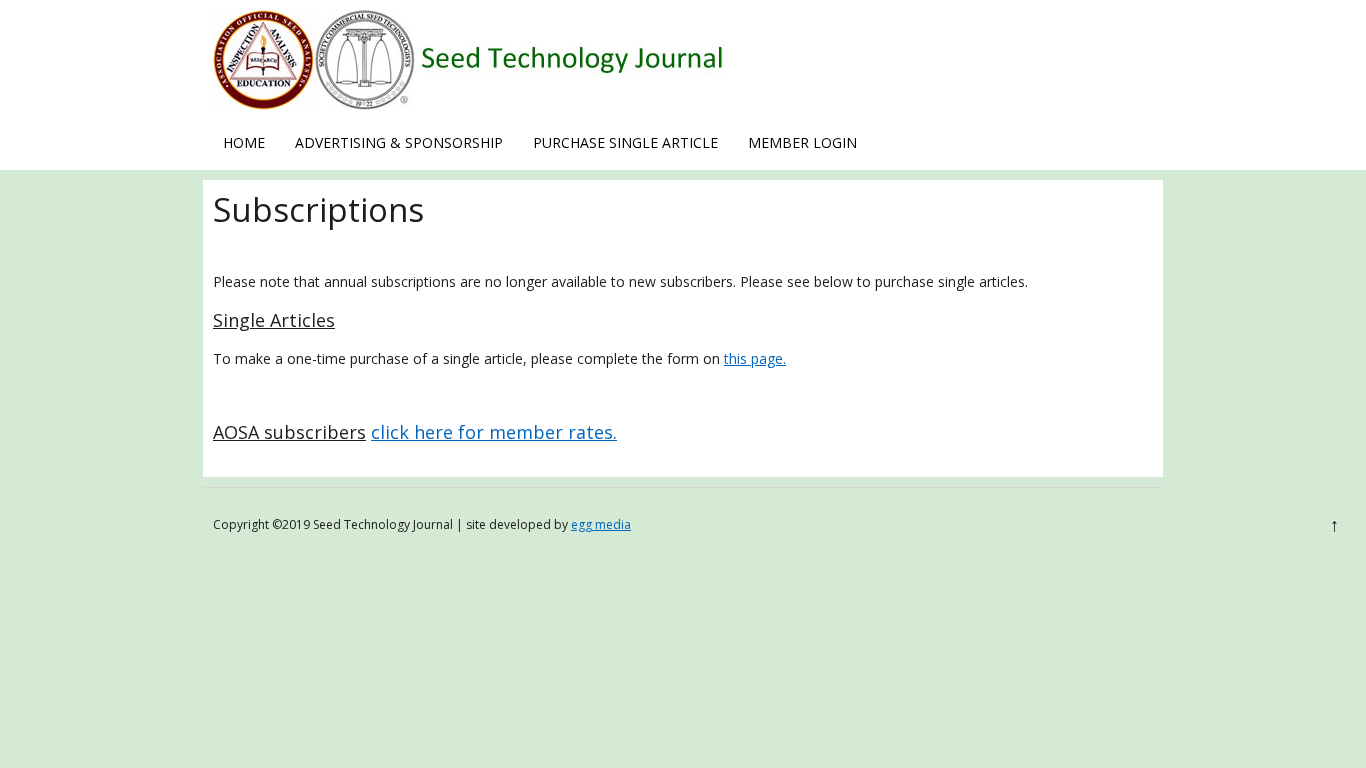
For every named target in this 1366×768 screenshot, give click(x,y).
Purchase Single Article (625, 142)
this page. (755, 358)
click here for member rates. (494, 432)
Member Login (802, 142)
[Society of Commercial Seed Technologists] (469, 104)
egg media (601, 524)
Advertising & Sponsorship (399, 142)
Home (244, 142)
